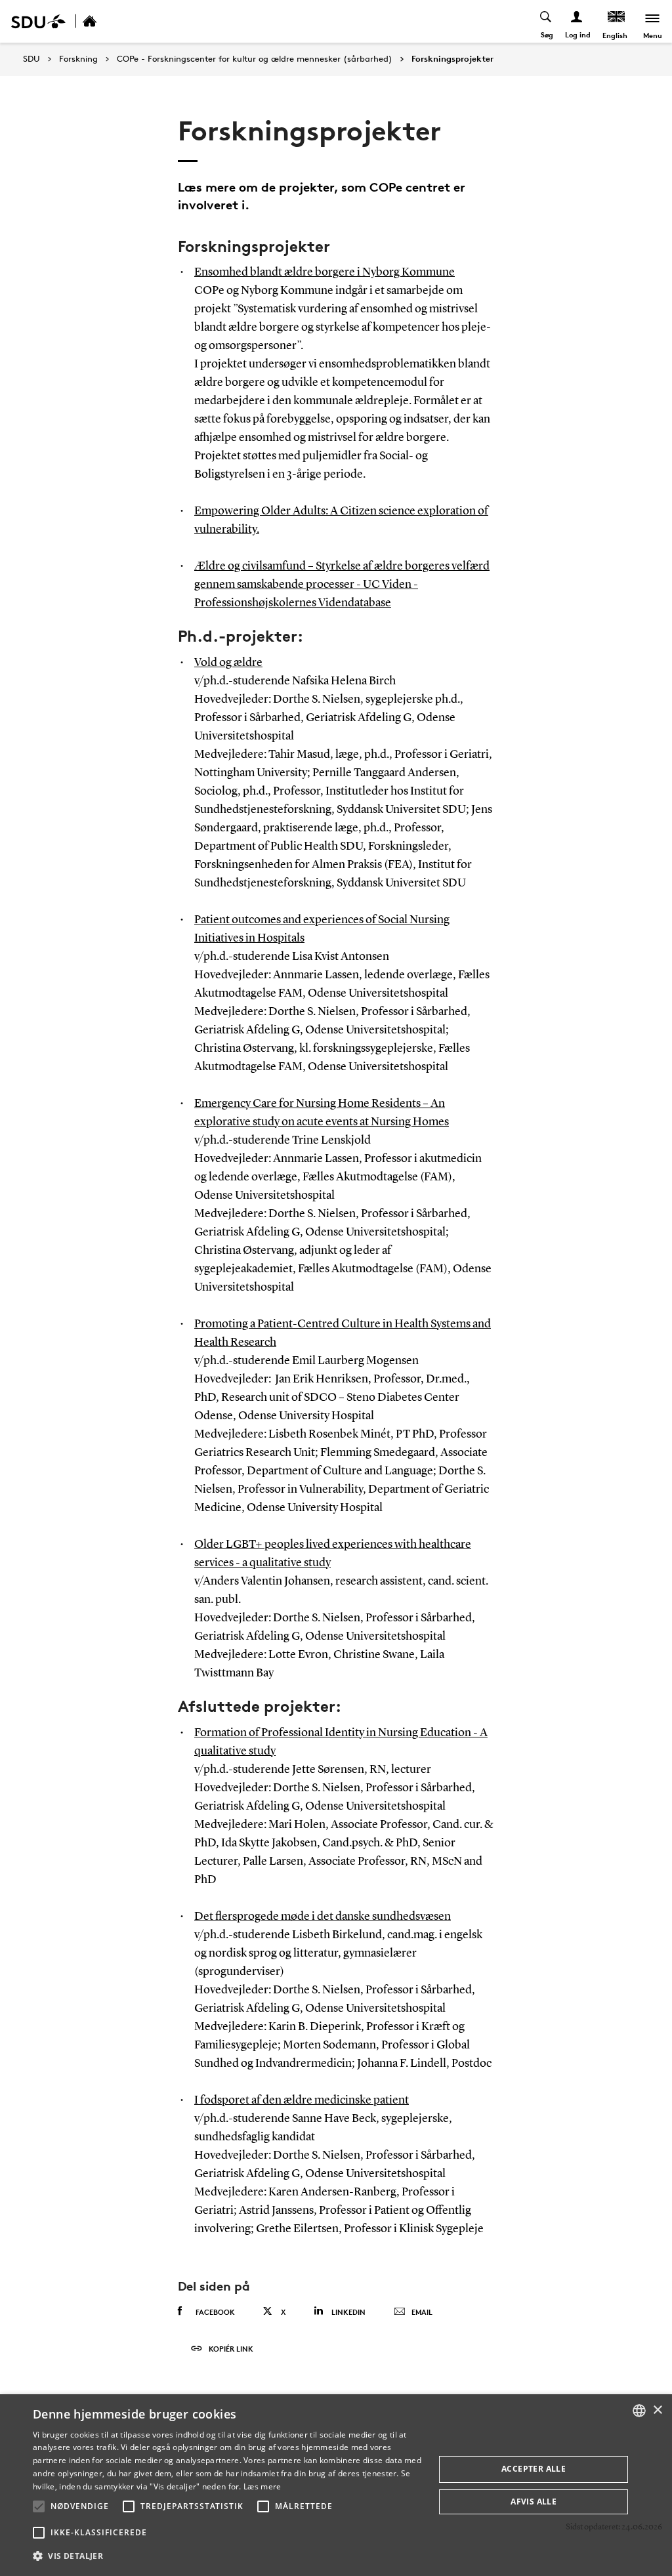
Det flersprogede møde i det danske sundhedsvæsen (323, 1917)
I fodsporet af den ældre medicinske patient (302, 2100)
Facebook (215, 2312)
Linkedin (348, 2312)
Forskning (78, 59)
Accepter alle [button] (534, 2469)
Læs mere (262, 2486)
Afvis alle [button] (534, 2502)
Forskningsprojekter (452, 59)
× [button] (657, 2410)
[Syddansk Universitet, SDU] (38, 21)
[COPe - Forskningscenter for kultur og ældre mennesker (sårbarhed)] (104, 21)
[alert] (336, 2485)
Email (422, 2312)
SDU (31, 59)
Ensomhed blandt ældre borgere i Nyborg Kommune (325, 272)
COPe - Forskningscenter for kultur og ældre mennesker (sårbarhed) (255, 59)
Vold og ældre (228, 663)
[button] (39, 2506)
